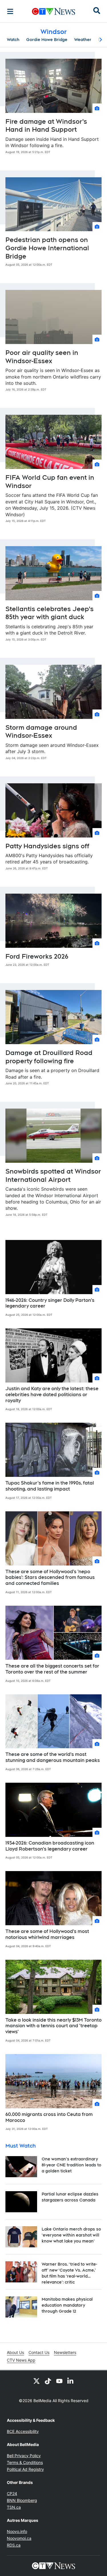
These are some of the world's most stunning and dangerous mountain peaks (53, 1757)
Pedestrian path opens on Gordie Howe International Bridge (47, 248)
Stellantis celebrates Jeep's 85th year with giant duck (50, 613)
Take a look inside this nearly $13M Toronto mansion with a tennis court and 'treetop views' (53, 2026)
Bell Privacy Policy (24, 2456)
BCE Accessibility (23, 2431)
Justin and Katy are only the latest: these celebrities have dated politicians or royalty (52, 1395)
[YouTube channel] (59, 2381)
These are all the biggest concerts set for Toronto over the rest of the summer (52, 1669)
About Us (15, 2352)
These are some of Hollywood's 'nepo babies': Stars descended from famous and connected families (50, 1578)
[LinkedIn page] (71, 2381)
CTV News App (21, 2360)
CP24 (12, 2493)
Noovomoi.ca (19, 2538)
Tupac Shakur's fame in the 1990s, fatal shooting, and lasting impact (50, 1486)
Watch (13, 40)
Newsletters (65, 2352)
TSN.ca (14, 2507)
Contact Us (39, 2352)
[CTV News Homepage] (53, 11)
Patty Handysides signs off (47, 846)
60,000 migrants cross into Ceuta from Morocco (49, 2117)
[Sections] (10, 11)
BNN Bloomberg (22, 2500)
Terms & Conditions (25, 2462)
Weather (83, 40)
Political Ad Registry (25, 2469)
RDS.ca (14, 2545)
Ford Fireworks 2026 (37, 956)
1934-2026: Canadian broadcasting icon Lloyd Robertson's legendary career (50, 1846)
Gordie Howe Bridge (47, 40)
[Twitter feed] (37, 2381)
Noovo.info (17, 2531)
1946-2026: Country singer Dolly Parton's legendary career (50, 1303)
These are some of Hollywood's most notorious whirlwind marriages (47, 1934)
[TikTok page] (48, 2381)
